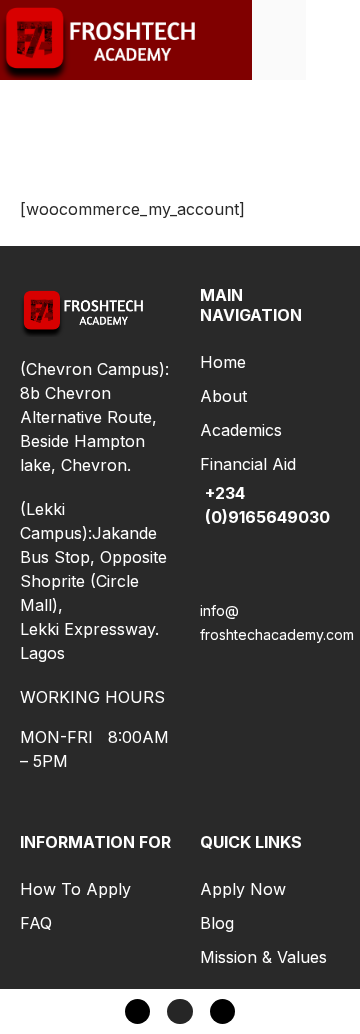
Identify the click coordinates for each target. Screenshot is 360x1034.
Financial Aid (248, 464)
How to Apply (75, 889)
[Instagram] (179, 1011)
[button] (333, 39)
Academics (241, 430)
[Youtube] (222, 1011)
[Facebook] (137, 1011)
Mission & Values (263, 957)
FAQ (36, 923)
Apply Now (243, 889)
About (223, 396)
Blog (217, 923)
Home (223, 362)
